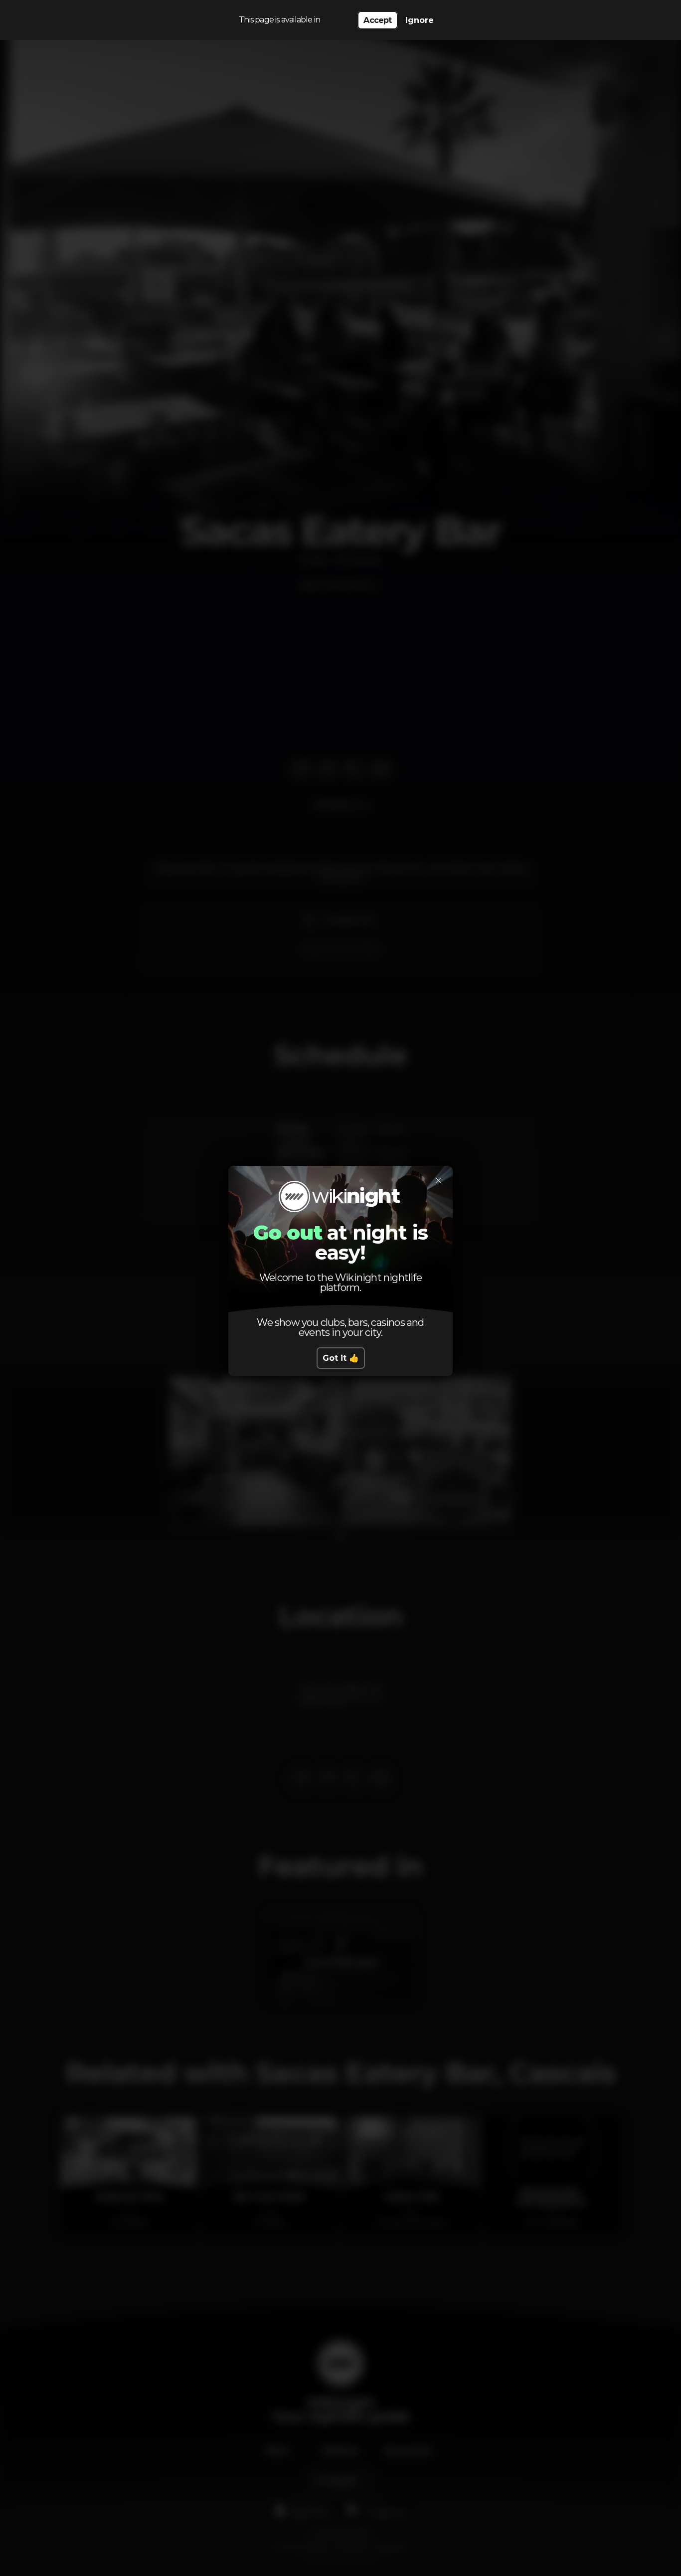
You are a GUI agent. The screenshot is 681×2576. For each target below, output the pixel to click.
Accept (377, 20)
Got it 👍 (341, 1358)
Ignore (420, 20)
